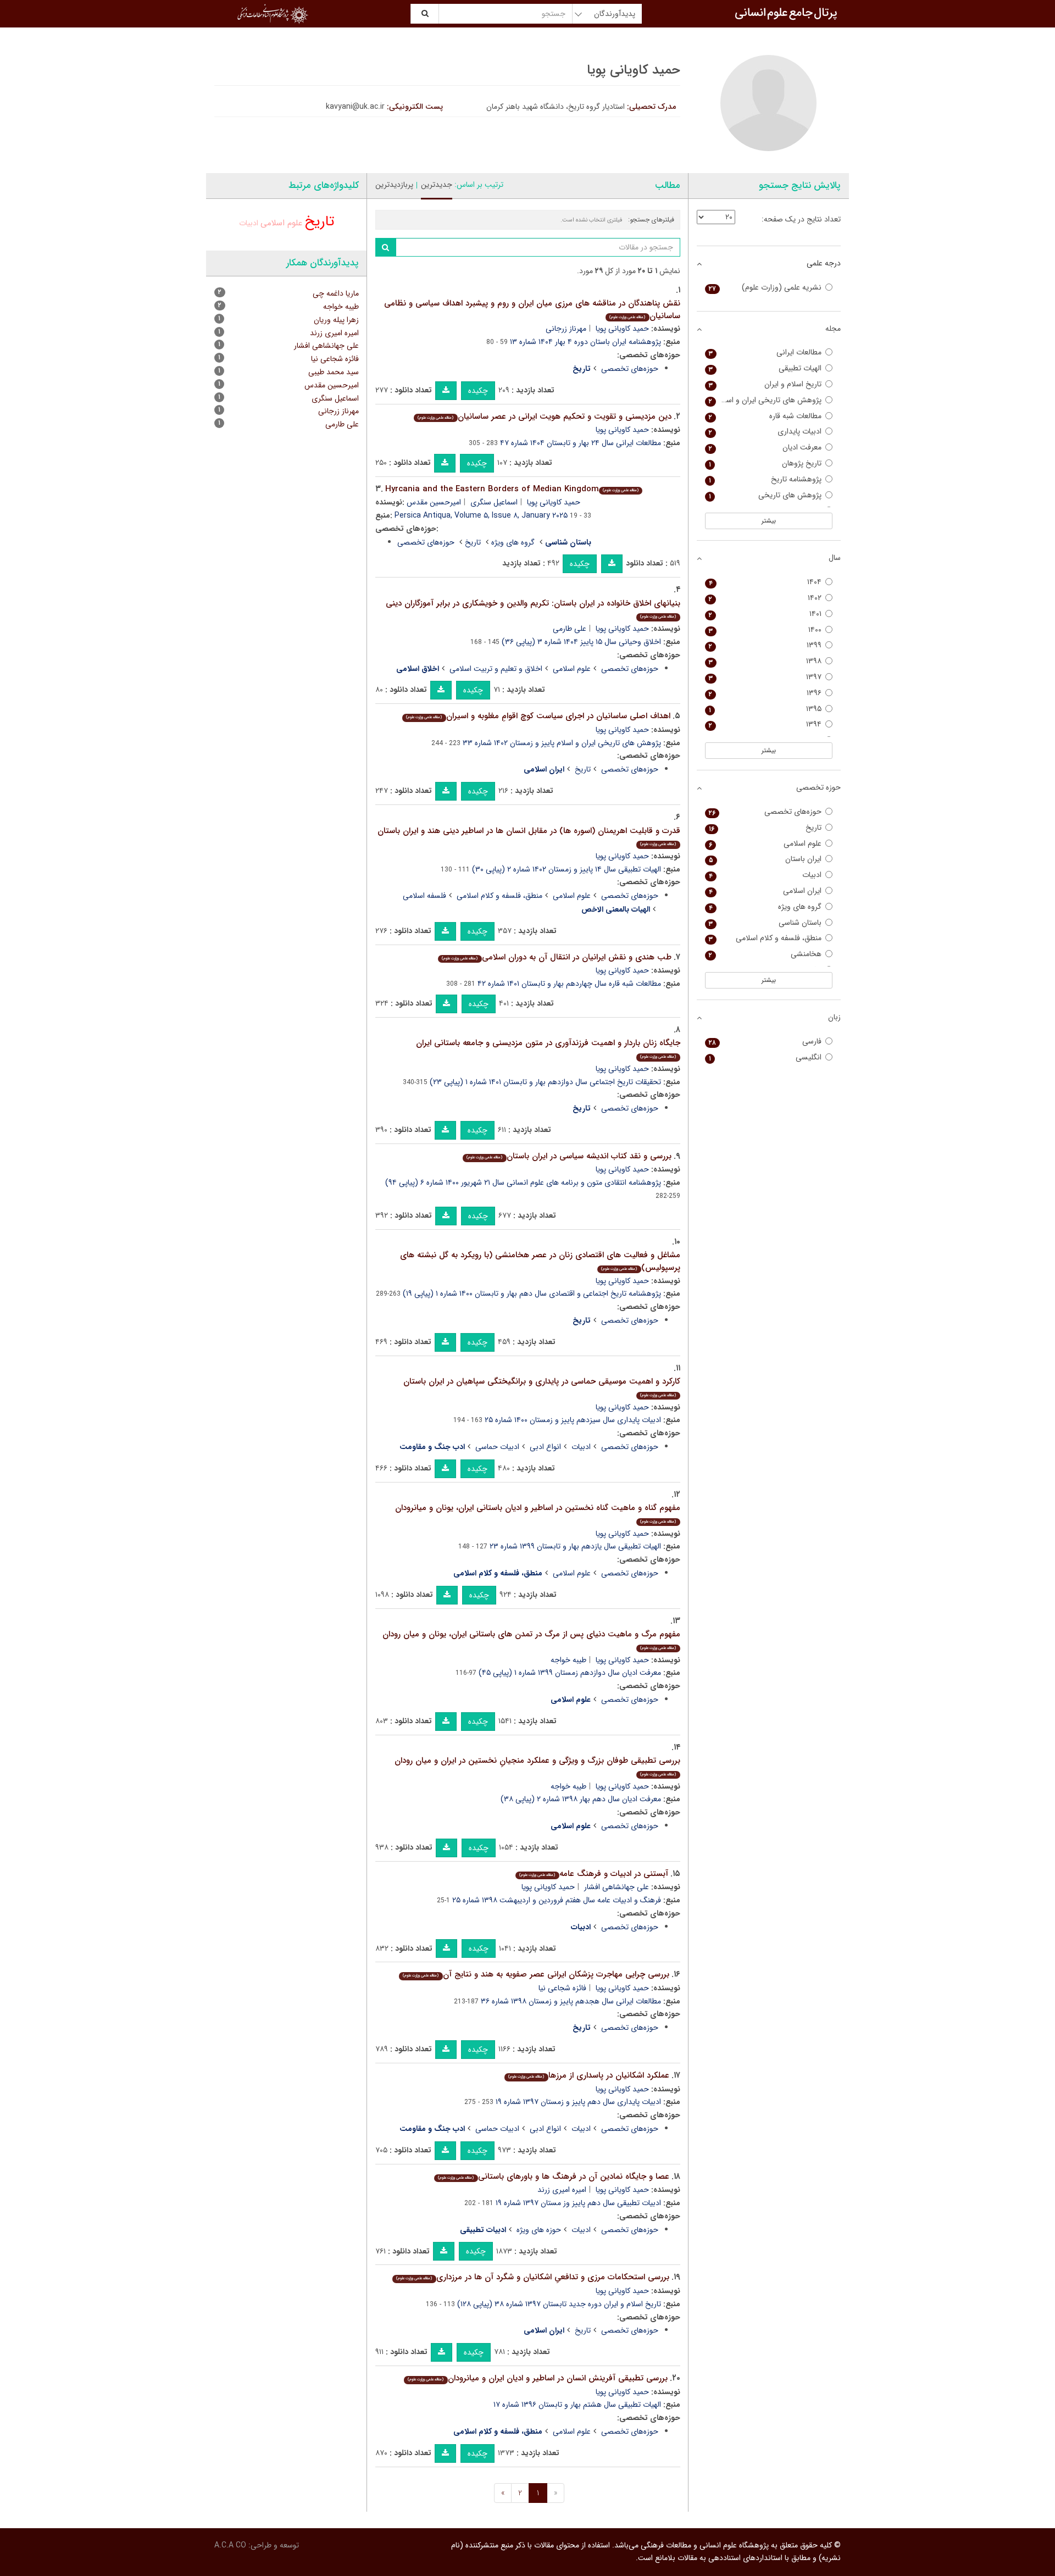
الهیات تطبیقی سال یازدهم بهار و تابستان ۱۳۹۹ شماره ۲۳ (575, 1546)
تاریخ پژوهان (765, 463)
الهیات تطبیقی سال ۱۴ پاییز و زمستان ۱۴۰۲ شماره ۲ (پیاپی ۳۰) (567, 869)
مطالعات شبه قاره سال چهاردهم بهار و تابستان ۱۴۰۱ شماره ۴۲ (569, 984)
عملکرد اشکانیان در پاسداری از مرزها (588, 2075)
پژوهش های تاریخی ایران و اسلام (765, 400)
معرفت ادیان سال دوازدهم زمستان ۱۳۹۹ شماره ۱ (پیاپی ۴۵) (570, 1673)
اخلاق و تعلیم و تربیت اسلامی (496, 669)
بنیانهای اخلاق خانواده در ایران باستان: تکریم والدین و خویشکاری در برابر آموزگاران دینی (533, 609)
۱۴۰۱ (765, 614)
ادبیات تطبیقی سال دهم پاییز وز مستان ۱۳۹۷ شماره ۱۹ (578, 2203)
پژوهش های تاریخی (765, 495)
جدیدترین (437, 185)
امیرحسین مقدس (434, 502)
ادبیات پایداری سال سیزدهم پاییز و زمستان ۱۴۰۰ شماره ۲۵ (573, 1420)
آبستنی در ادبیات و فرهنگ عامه (593, 1874)
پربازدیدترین (394, 185)
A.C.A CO (230, 2545)
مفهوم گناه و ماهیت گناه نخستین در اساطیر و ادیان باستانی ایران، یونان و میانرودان (538, 1513)
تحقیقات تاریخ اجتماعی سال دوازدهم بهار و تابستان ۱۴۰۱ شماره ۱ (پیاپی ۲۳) (545, 1082)
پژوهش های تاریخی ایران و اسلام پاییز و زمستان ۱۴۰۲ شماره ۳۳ (562, 743)
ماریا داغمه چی (336, 293)
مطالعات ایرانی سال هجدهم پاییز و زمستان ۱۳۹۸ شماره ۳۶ (571, 2001)
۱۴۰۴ (765, 582)
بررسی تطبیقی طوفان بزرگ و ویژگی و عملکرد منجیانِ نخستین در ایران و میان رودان (537, 1766)
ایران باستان (765, 859)
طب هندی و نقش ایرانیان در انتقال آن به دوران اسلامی (556, 957)
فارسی (765, 1042)
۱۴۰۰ (765, 630)
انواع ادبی (545, 1447)
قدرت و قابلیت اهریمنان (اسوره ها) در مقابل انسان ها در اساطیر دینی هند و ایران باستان (529, 836)
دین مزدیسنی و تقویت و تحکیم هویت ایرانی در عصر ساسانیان (544, 417)
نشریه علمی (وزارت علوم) (765, 288)
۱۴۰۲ (765, 598)
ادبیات (581, 1447)
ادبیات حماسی (497, 1447)
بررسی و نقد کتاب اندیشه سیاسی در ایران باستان (569, 1156)
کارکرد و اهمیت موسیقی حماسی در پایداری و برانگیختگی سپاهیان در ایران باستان (542, 1387)
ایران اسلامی (765, 891)
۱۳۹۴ (765, 724)
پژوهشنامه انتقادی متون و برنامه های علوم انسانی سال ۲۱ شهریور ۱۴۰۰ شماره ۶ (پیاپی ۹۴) (523, 1182)
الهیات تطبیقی (765, 368)
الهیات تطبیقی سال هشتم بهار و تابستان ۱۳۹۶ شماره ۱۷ (577, 2405)
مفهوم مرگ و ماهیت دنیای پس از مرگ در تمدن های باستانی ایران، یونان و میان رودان (531, 1639)
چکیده (478, 391)
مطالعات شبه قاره (765, 416)
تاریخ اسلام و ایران (765, 384)
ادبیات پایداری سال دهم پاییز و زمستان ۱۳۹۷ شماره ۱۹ (578, 2102)
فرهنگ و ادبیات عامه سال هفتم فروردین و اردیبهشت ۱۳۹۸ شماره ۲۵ (557, 1900)
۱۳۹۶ (765, 693)
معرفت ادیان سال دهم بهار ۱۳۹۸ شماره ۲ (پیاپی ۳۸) (581, 1799)
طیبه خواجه (568, 1660)
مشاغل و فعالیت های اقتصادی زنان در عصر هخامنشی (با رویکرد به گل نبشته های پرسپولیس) (540, 1261)
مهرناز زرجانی (566, 329)
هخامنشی (765, 954)
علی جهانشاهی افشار (617, 1887)
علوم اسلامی (572, 669)
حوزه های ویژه (539, 2230)
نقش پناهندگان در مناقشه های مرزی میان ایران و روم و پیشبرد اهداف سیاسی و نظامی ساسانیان (532, 310)
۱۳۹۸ (765, 661)
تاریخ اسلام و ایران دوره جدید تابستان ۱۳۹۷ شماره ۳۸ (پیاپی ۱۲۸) (559, 2304)
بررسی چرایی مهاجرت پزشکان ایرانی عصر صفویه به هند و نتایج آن (536, 1974)
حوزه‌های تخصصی (630, 369)
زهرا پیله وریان (336, 320)
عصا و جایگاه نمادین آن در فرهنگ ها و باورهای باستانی (553, 2177)
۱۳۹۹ (765, 645)
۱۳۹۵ (765, 709)
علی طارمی (570, 629)
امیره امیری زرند (562, 2190)
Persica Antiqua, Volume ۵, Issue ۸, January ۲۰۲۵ (481, 515)
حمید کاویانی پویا (622, 329)
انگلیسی (765, 1057)
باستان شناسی (765, 923)
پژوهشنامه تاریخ (765, 479)
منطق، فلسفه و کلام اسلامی (499, 896)
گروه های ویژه (513, 542)
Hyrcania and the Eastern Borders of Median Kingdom (512, 489)
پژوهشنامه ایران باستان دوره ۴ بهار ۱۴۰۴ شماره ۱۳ (585, 342)
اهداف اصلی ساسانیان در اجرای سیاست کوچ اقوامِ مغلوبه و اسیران (538, 716)
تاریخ (473, 542)
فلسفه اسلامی (424, 896)
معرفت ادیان (765, 448)
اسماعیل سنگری (494, 502)
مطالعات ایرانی (765, 352)
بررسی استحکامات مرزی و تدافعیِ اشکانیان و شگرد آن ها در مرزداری (532, 2277)
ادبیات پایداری (765, 432)
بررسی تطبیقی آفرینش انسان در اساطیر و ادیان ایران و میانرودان (537, 2378)
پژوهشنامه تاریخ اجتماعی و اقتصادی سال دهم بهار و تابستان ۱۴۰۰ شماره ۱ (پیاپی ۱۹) (532, 1293)
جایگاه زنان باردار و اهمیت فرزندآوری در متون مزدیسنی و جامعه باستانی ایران (548, 1048)
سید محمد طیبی (334, 372)
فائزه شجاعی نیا (562, 1988)
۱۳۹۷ (765, 677)
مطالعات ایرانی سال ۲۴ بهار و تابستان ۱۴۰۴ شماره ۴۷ (581, 443)
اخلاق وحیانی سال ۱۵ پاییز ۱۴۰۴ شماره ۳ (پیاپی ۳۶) (581, 642)
